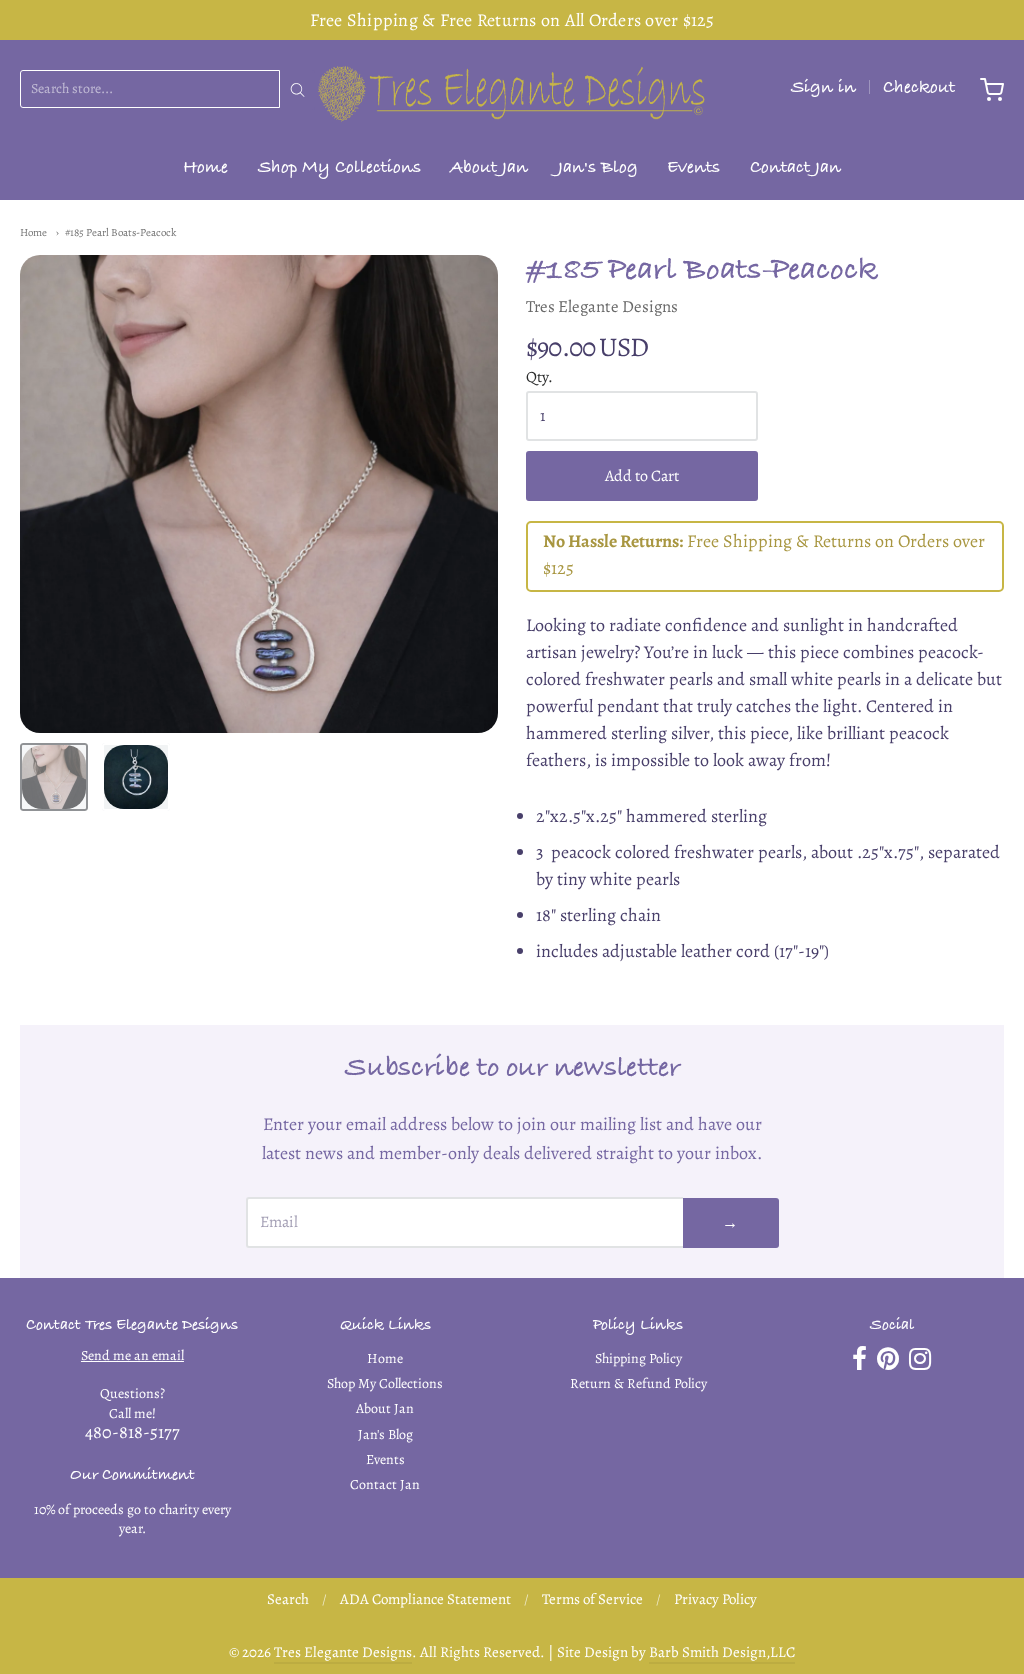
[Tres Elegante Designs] (512, 90)
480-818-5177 (132, 1432)
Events (693, 169)
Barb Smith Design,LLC (722, 1652)
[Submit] (297, 90)
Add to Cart (642, 476)
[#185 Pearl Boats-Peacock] (54, 777)
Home (205, 169)
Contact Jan (795, 169)
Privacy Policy (715, 1599)
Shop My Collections (339, 169)
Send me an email (132, 1355)
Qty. (539, 377)
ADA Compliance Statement (425, 1599)
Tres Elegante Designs (602, 306)
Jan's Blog (598, 169)
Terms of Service (592, 1599)
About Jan (489, 169)
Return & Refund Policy (638, 1383)
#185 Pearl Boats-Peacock (120, 232)
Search (288, 1599)
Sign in (823, 89)
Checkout (919, 89)
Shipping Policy (638, 1358)
